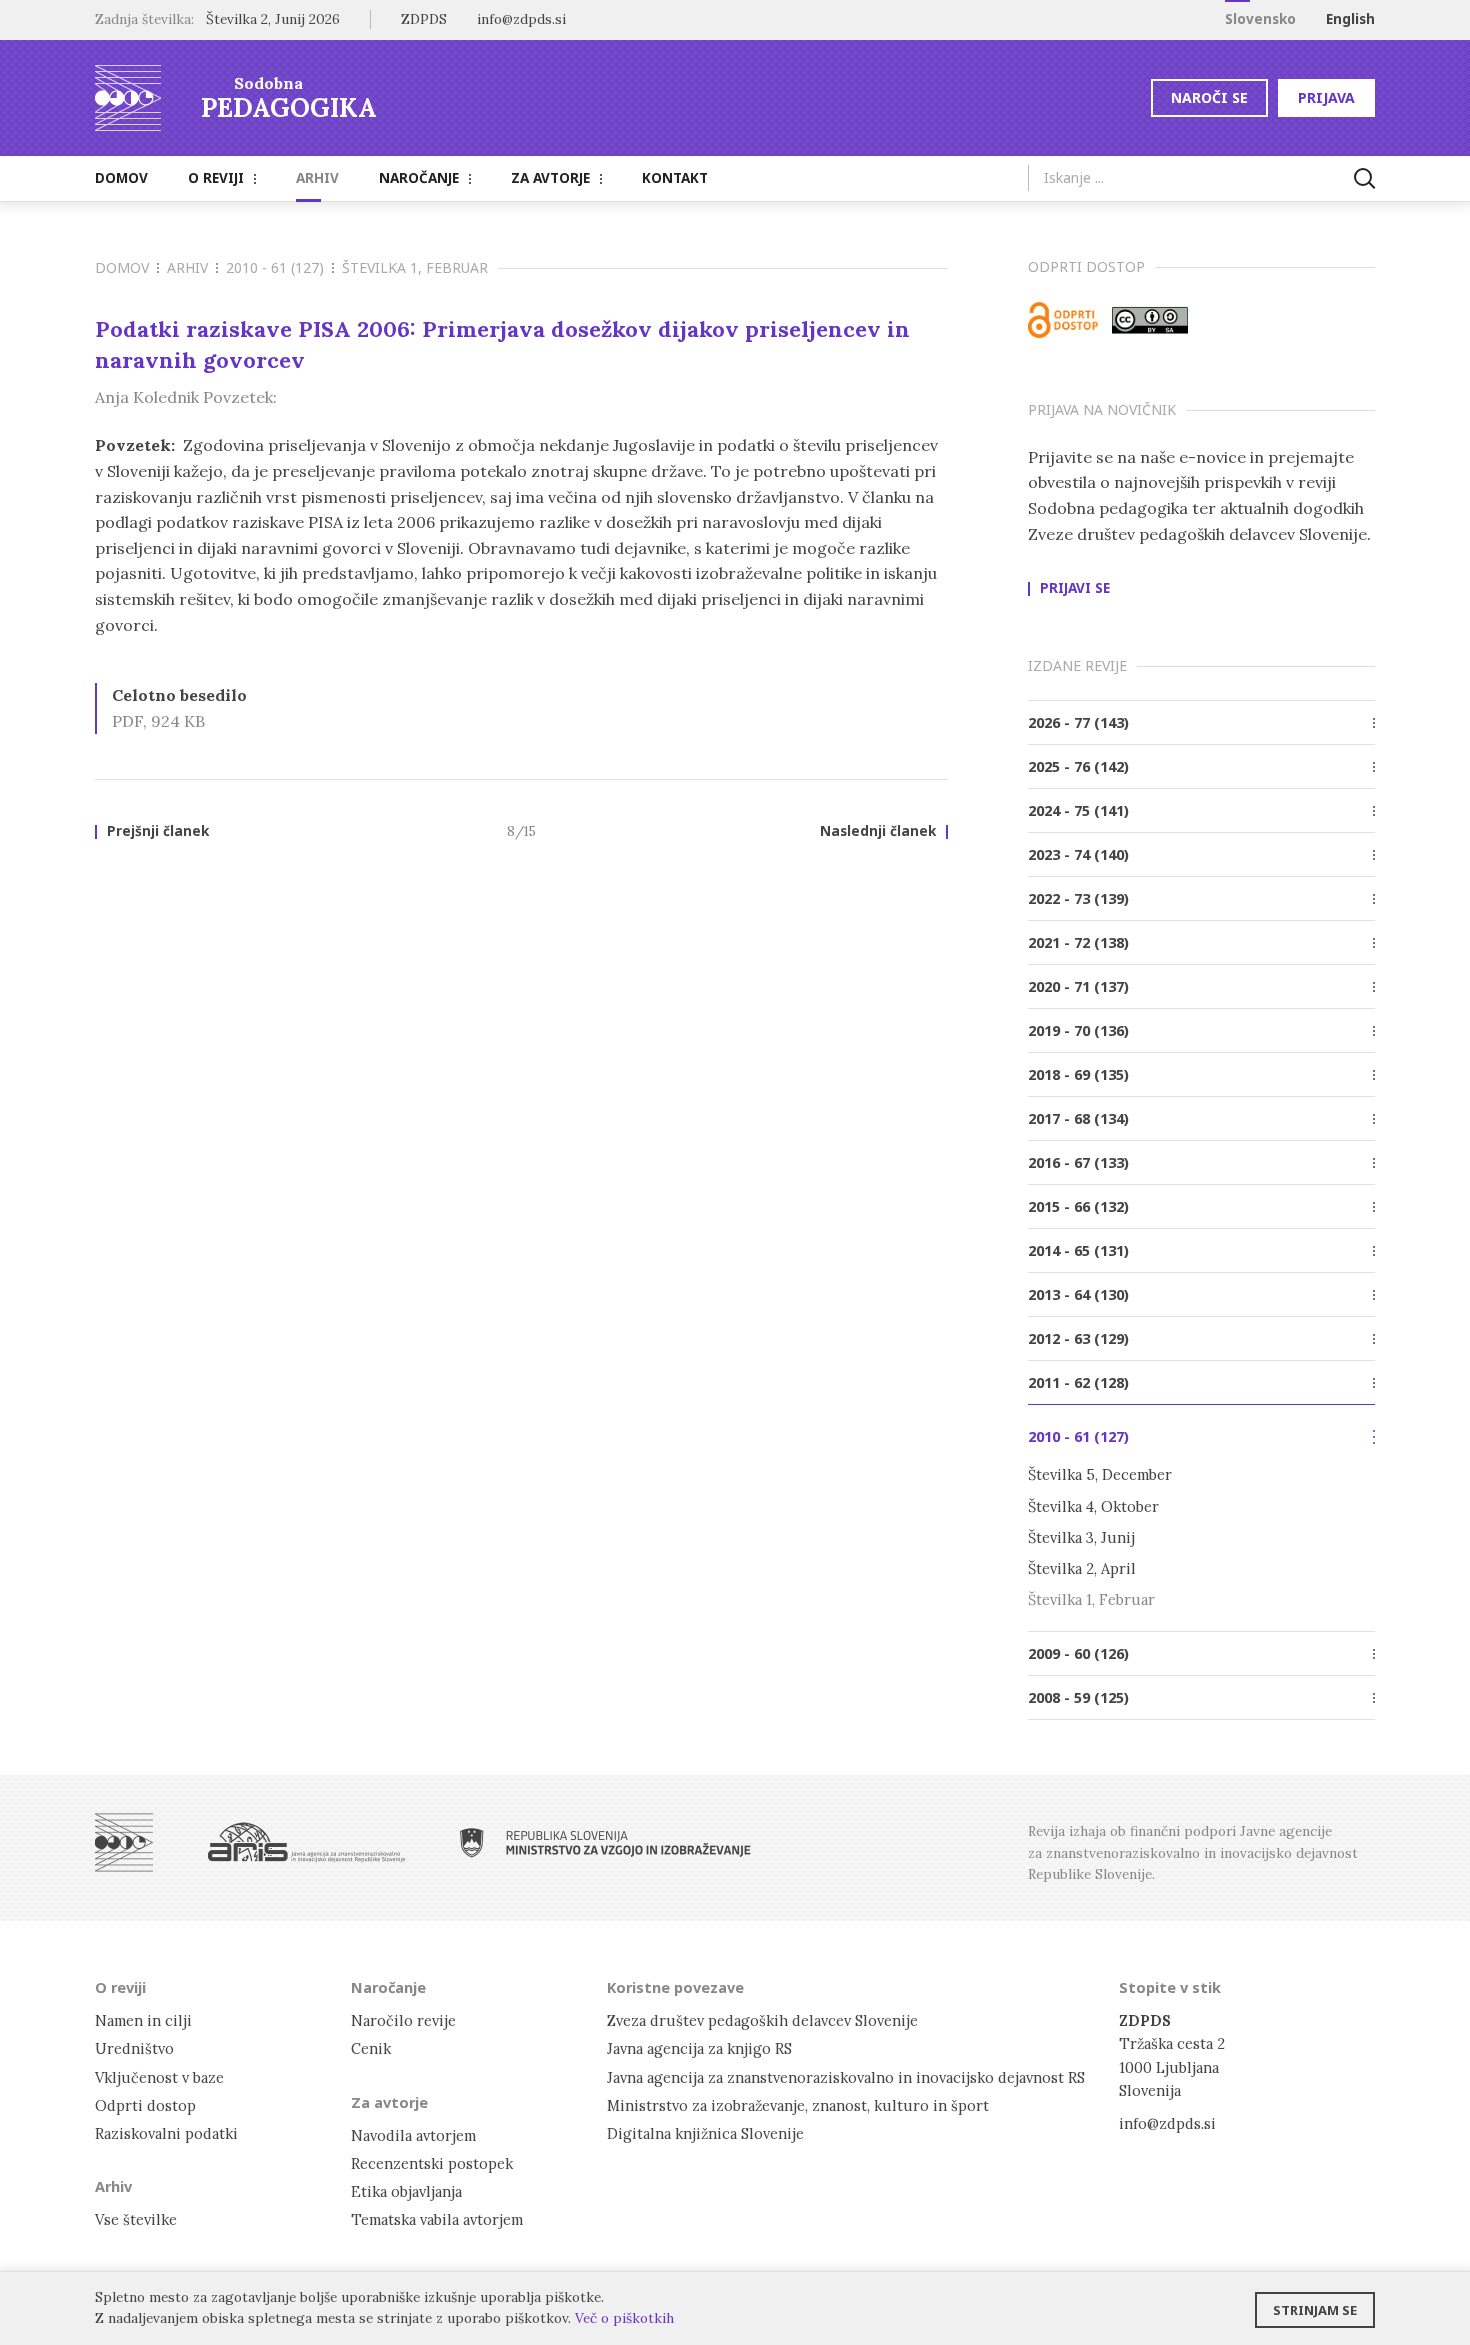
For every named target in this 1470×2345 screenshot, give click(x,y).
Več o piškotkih (624, 2318)
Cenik (371, 2048)
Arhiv (317, 178)
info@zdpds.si (1167, 2123)
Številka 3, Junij (1081, 1537)
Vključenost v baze (159, 2077)
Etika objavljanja (406, 2191)
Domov (121, 178)
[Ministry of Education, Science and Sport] (605, 1842)
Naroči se (1209, 97)
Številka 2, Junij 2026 (273, 19)
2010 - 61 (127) (275, 267)
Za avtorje (550, 178)
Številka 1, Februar (415, 267)
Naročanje (419, 178)
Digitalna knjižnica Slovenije (705, 2133)
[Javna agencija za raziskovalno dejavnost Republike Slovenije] (306, 1842)
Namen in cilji (143, 2020)
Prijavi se (1075, 589)
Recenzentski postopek (432, 2163)
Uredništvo (134, 2048)
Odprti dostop (145, 2105)
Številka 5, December (1100, 1474)
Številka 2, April (1082, 1568)
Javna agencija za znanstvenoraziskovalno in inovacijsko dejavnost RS (846, 2077)
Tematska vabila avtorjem (437, 2219)
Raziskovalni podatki (166, 2133)
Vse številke (136, 2219)
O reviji (216, 178)
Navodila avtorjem (413, 2135)
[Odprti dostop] (1063, 320)
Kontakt (675, 178)
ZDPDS (424, 19)
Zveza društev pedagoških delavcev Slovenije (762, 2020)
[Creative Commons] (1150, 320)
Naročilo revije (403, 2020)
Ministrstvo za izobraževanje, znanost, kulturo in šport (798, 2105)
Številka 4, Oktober (1093, 1506)
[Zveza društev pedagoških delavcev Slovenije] (124, 1842)
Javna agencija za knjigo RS (699, 2048)
